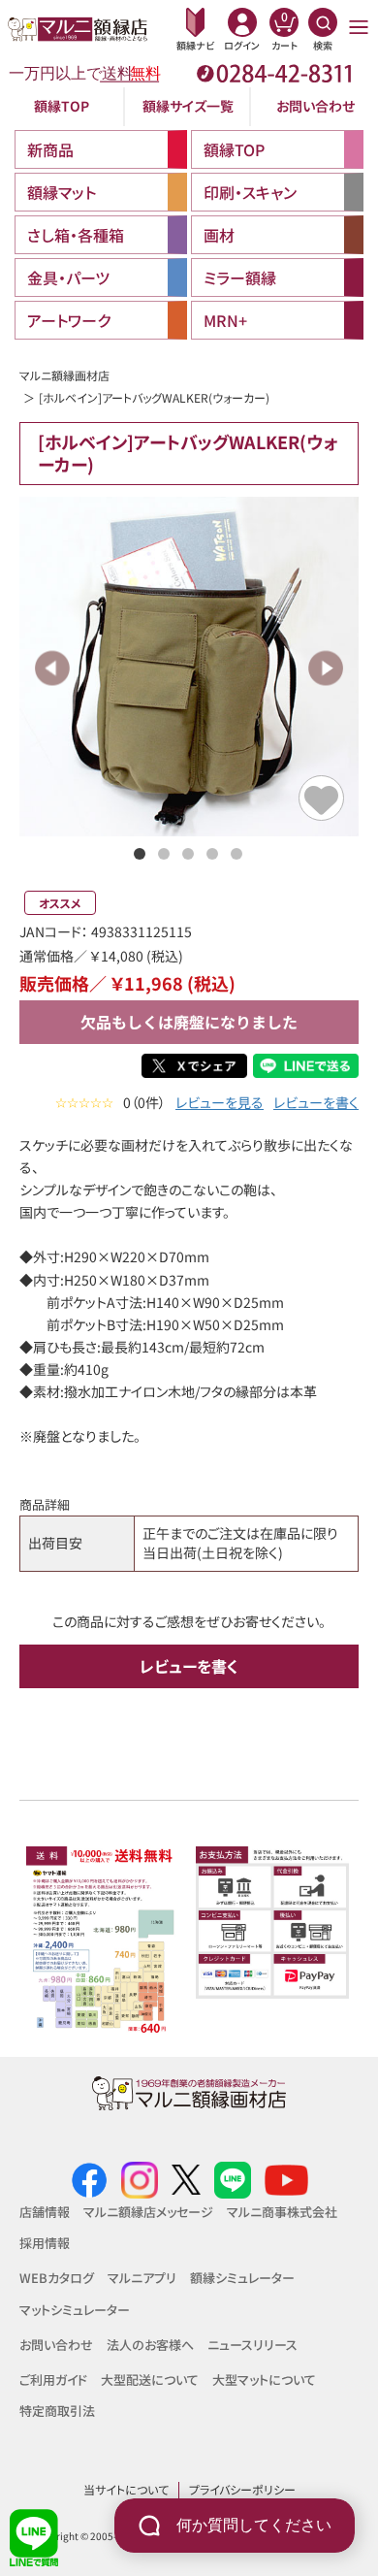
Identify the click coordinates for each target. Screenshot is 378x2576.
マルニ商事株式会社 (282, 2212)
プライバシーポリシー (242, 2489)
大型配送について (150, 2380)
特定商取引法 (57, 2411)
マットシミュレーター (75, 2310)
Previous (53, 668)
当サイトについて (126, 2489)
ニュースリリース (252, 2345)
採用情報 (45, 2243)
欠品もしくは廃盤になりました (189, 1022)
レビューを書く (316, 1103)
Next (325, 668)
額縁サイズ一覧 (188, 106)
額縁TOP (62, 106)
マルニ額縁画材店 (64, 375)
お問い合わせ (315, 106)
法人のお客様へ (150, 2345)
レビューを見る (220, 1103)
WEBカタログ (57, 2278)
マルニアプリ (142, 2278)
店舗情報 (45, 2212)
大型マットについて (264, 2380)
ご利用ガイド (53, 2380)
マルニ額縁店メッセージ (148, 2212)
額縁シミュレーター (242, 2278)
